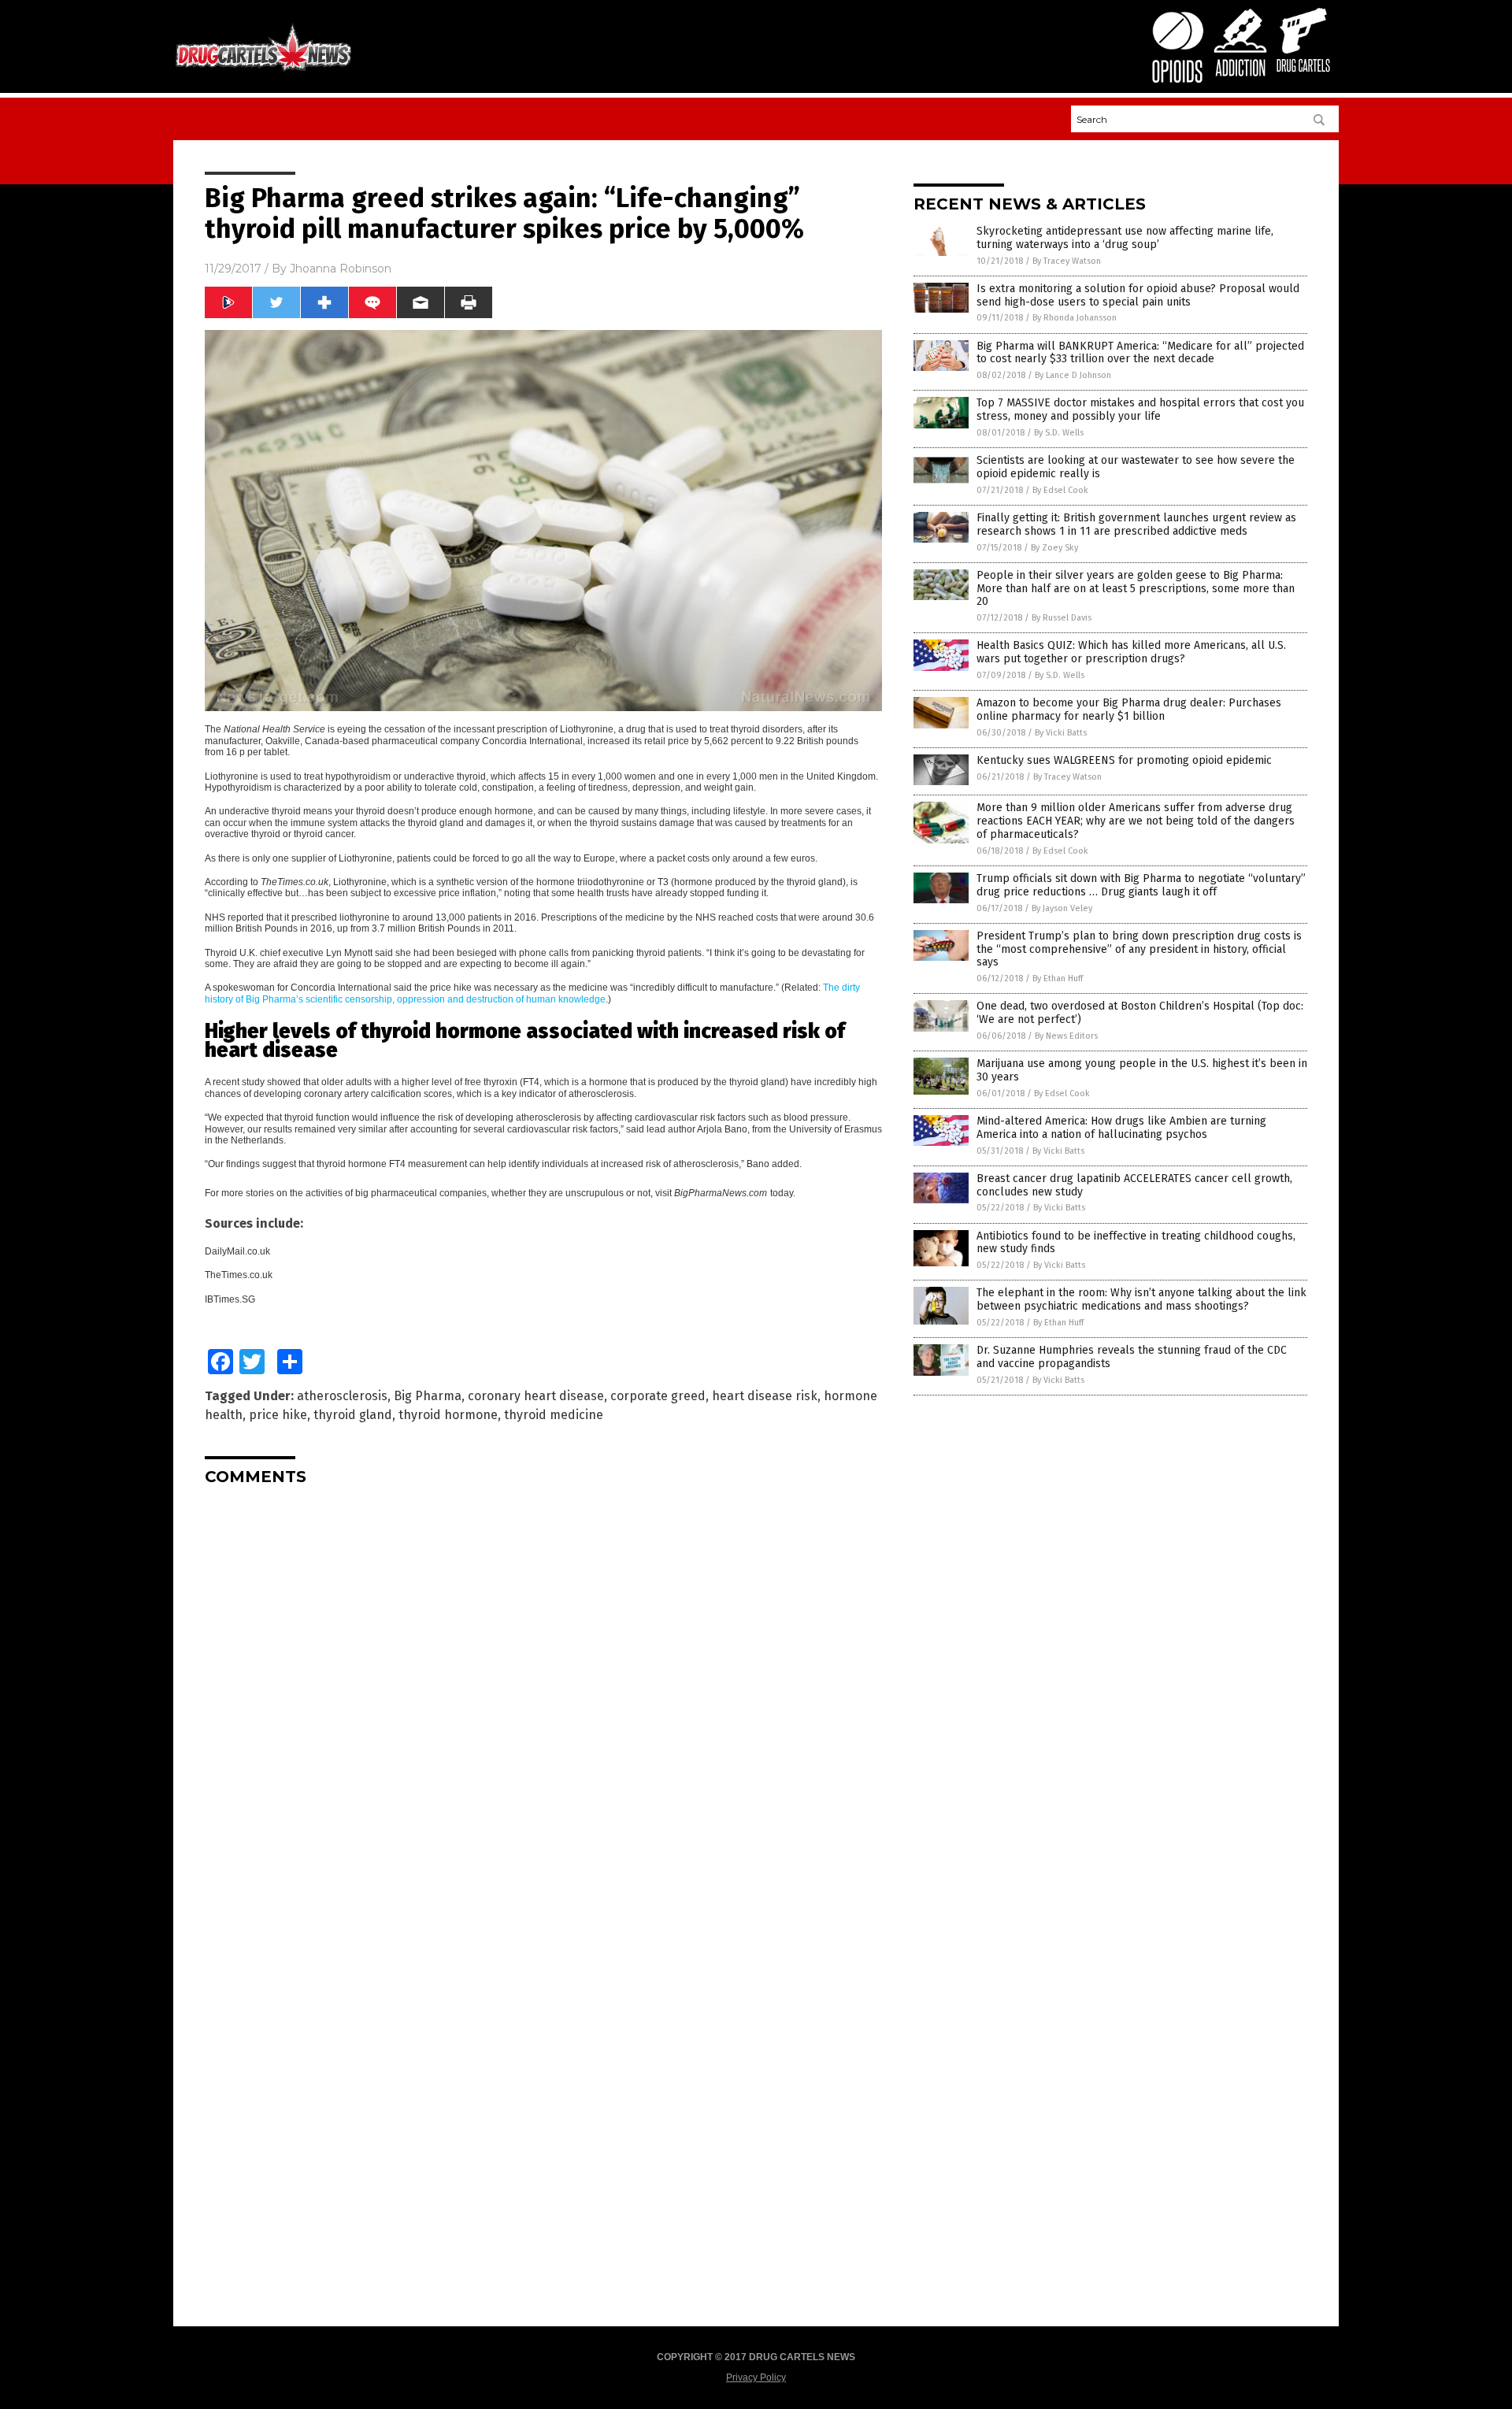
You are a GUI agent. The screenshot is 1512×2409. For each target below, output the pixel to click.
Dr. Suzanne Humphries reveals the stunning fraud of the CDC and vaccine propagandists (1132, 1357)
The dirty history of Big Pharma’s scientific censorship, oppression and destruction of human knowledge (532, 993)
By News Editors (1066, 1036)
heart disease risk (765, 1396)
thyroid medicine (554, 1415)
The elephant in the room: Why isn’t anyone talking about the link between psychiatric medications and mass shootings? (1141, 1299)
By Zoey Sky (1054, 548)
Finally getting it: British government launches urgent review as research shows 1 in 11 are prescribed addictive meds (1136, 524)
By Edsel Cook (1060, 490)
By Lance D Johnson (1073, 375)
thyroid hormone (448, 1415)
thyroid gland (353, 1415)
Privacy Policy (756, 2377)
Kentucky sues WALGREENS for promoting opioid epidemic (1124, 760)
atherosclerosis (342, 1396)
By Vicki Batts (1061, 733)
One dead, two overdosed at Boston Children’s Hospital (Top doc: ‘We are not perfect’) (1140, 1013)
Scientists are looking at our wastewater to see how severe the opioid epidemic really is (1136, 467)
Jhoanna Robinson (341, 269)
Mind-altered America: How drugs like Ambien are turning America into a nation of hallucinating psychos (1121, 1128)
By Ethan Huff (1058, 978)
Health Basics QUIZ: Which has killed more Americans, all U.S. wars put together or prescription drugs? (1131, 652)
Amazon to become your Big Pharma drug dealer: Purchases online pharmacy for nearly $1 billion (1129, 710)
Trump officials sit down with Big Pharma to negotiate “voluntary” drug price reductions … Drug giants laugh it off (1141, 885)
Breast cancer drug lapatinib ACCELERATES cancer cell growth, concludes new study (1134, 1185)
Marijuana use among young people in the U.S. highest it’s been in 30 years (1142, 1070)
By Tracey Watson (1067, 261)
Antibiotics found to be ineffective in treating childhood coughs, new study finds (1136, 1243)
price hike (278, 1415)
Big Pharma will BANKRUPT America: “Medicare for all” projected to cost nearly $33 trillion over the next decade (1140, 353)
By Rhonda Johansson (1075, 318)
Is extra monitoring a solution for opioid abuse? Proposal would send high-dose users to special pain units (1138, 295)
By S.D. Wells (1059, 433)
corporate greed (658, 1396)
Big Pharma (428, 1396)
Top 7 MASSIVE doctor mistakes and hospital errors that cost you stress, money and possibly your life (1140, 410)
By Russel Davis (1062, 618)
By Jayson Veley (1062, 908)
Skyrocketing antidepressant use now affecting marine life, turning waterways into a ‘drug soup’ (1125, 238)
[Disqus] (543, 1695)
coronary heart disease (536, 1396)
